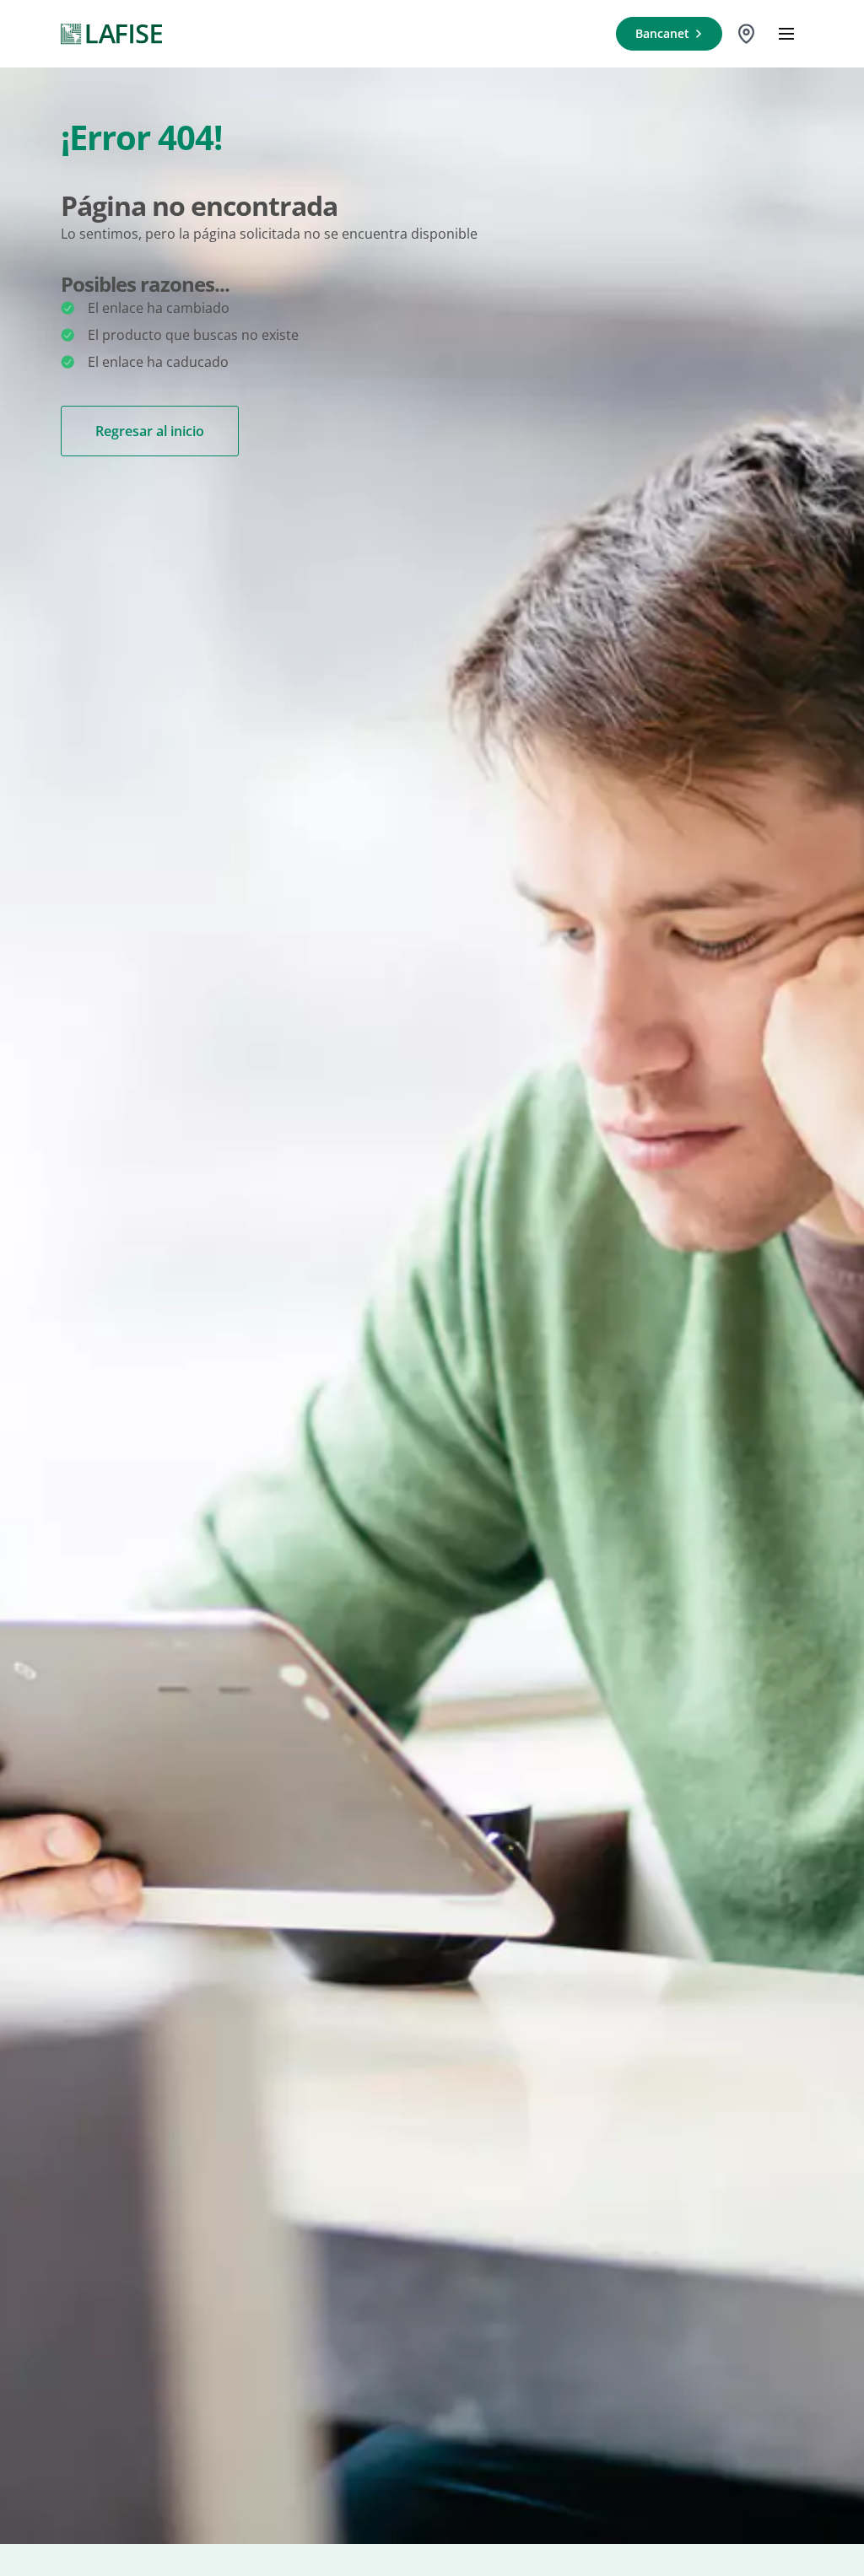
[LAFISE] (111, 34)
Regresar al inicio (150, 431)
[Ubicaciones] (746, 34)
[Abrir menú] (786, 34)
